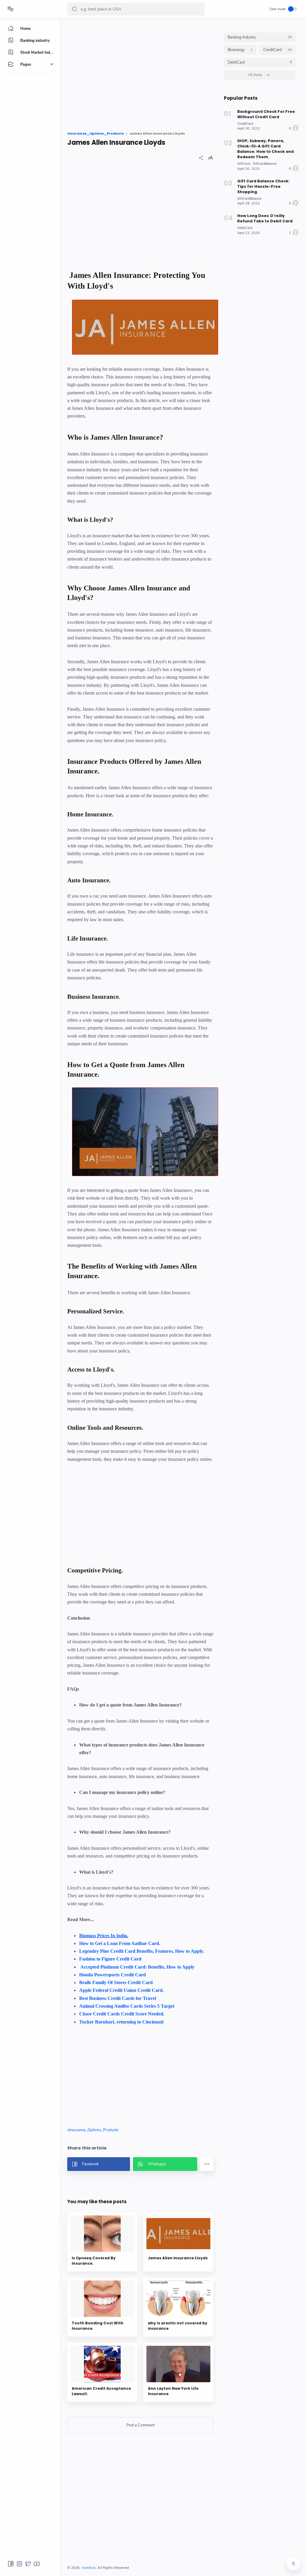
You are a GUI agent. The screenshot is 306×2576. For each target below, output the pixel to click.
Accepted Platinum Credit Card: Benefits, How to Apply (137, 1967)
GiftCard (244, 164)
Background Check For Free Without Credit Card (266, 114)
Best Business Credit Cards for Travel (118, 1998)
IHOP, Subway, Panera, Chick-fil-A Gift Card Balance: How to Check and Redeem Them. (266, 149)
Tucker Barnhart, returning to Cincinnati (121, 2022)
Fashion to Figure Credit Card (110, 1959)
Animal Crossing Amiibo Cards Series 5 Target (127, 2006)
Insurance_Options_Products (94, 2130)
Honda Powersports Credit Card (113, 1975)
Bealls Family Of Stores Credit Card (116, 1982)
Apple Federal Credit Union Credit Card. (121, 1990)
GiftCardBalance (265, 164)
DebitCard (245, 228)
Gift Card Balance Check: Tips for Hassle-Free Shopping (263, 186)
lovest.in (89, 2568)
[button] (74, 9)
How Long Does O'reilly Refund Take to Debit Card (265, 218)
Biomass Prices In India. (104, 1936)
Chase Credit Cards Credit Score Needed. (122, 2014)
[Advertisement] (140, 74)
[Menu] (10, 9)
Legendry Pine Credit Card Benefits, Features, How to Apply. (142, 1951)
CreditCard (245, 124)
